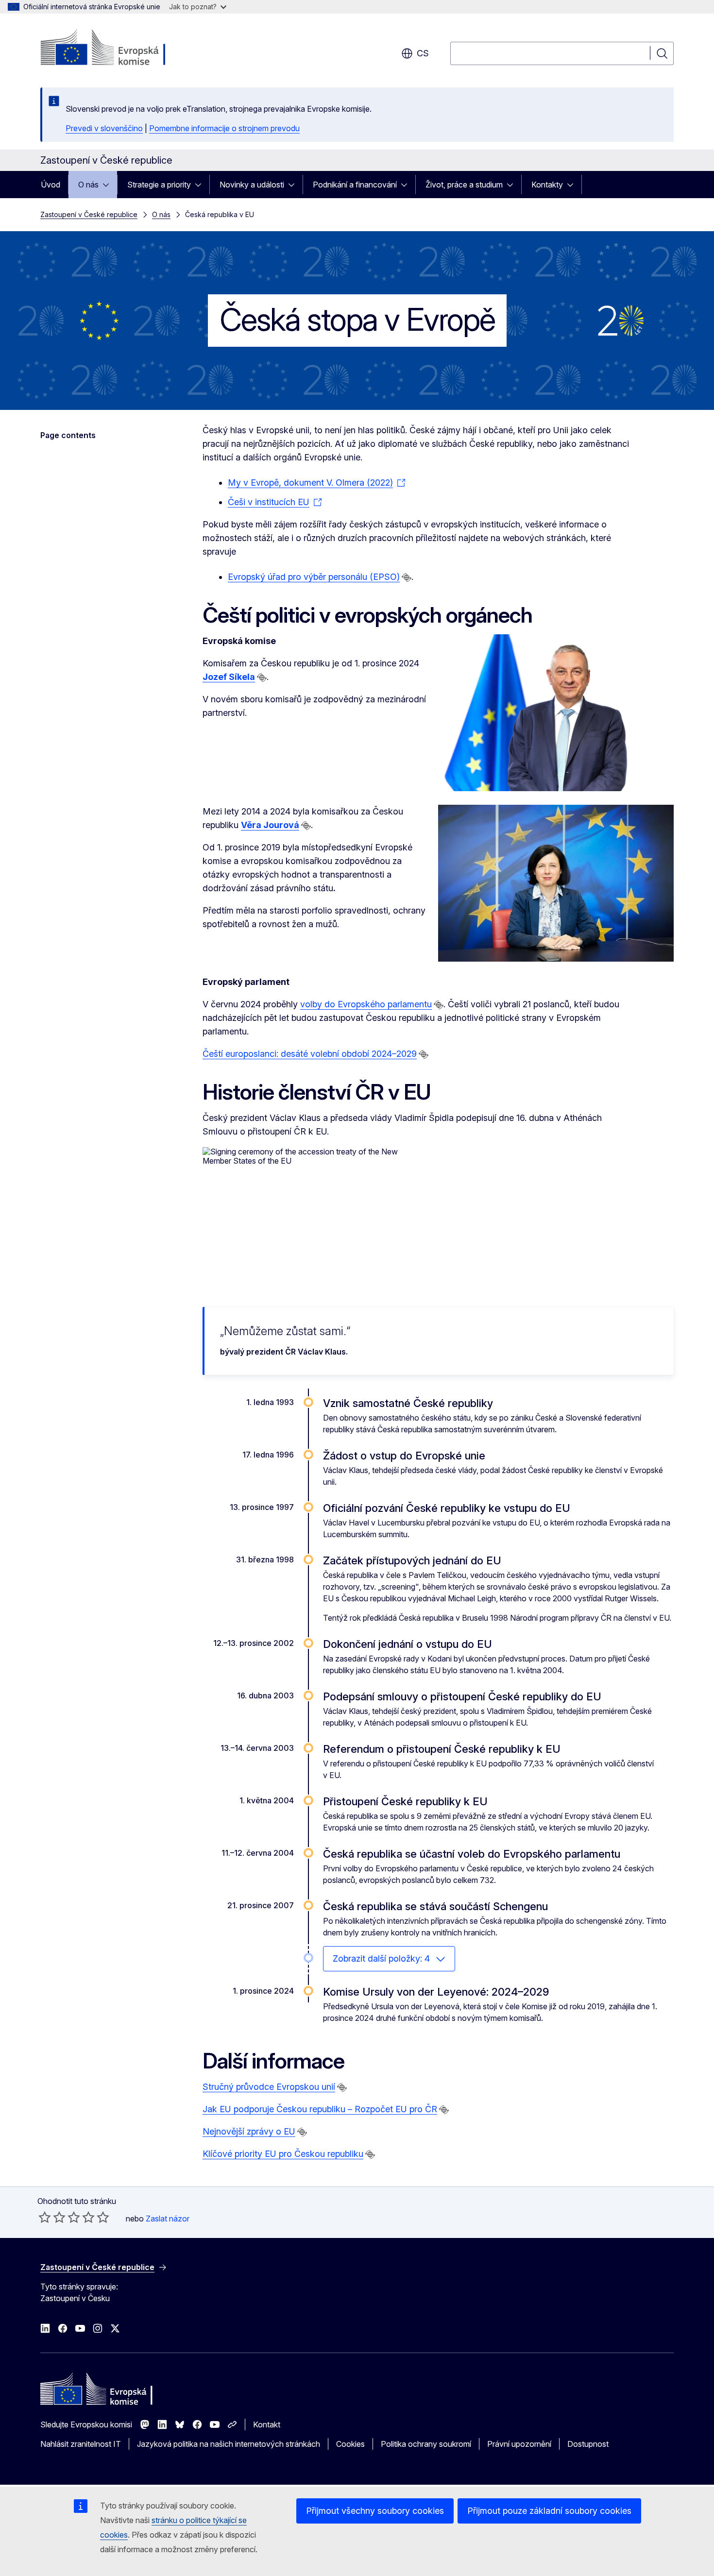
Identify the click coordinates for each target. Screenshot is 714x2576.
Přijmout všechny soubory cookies (375, 2511)
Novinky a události (252, 185)
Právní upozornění (519, 2444)
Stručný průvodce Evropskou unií (269, 2087)
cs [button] (423, 53)
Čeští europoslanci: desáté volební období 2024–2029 (310, 1054)
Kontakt (267, 2424)
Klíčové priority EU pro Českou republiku (283, 2154)
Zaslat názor (168, 2219)
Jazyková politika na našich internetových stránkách (229, 2444)
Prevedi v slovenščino (104, 128)
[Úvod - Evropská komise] (119, 49)
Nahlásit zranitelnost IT (81, 2444)
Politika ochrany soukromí (426, 2444)
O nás (88, 185)
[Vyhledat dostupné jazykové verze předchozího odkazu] (407, 577)
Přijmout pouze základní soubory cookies (549, 2511)
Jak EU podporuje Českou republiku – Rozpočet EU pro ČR (320, 2109)
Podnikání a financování (355, 185)
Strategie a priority (159, 185)
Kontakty (547, 185)
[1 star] (45, 2217)
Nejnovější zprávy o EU (249, 2131)
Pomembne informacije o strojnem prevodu (224, 128)
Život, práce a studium (464, 185)
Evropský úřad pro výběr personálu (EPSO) (314, 577)
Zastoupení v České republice (89, 214)
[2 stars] (52, 2217)
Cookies (350, 2444)
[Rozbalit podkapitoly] (109, 185)
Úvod (51, 185)
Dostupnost (588, 2444)
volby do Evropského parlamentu (366, 1004)
